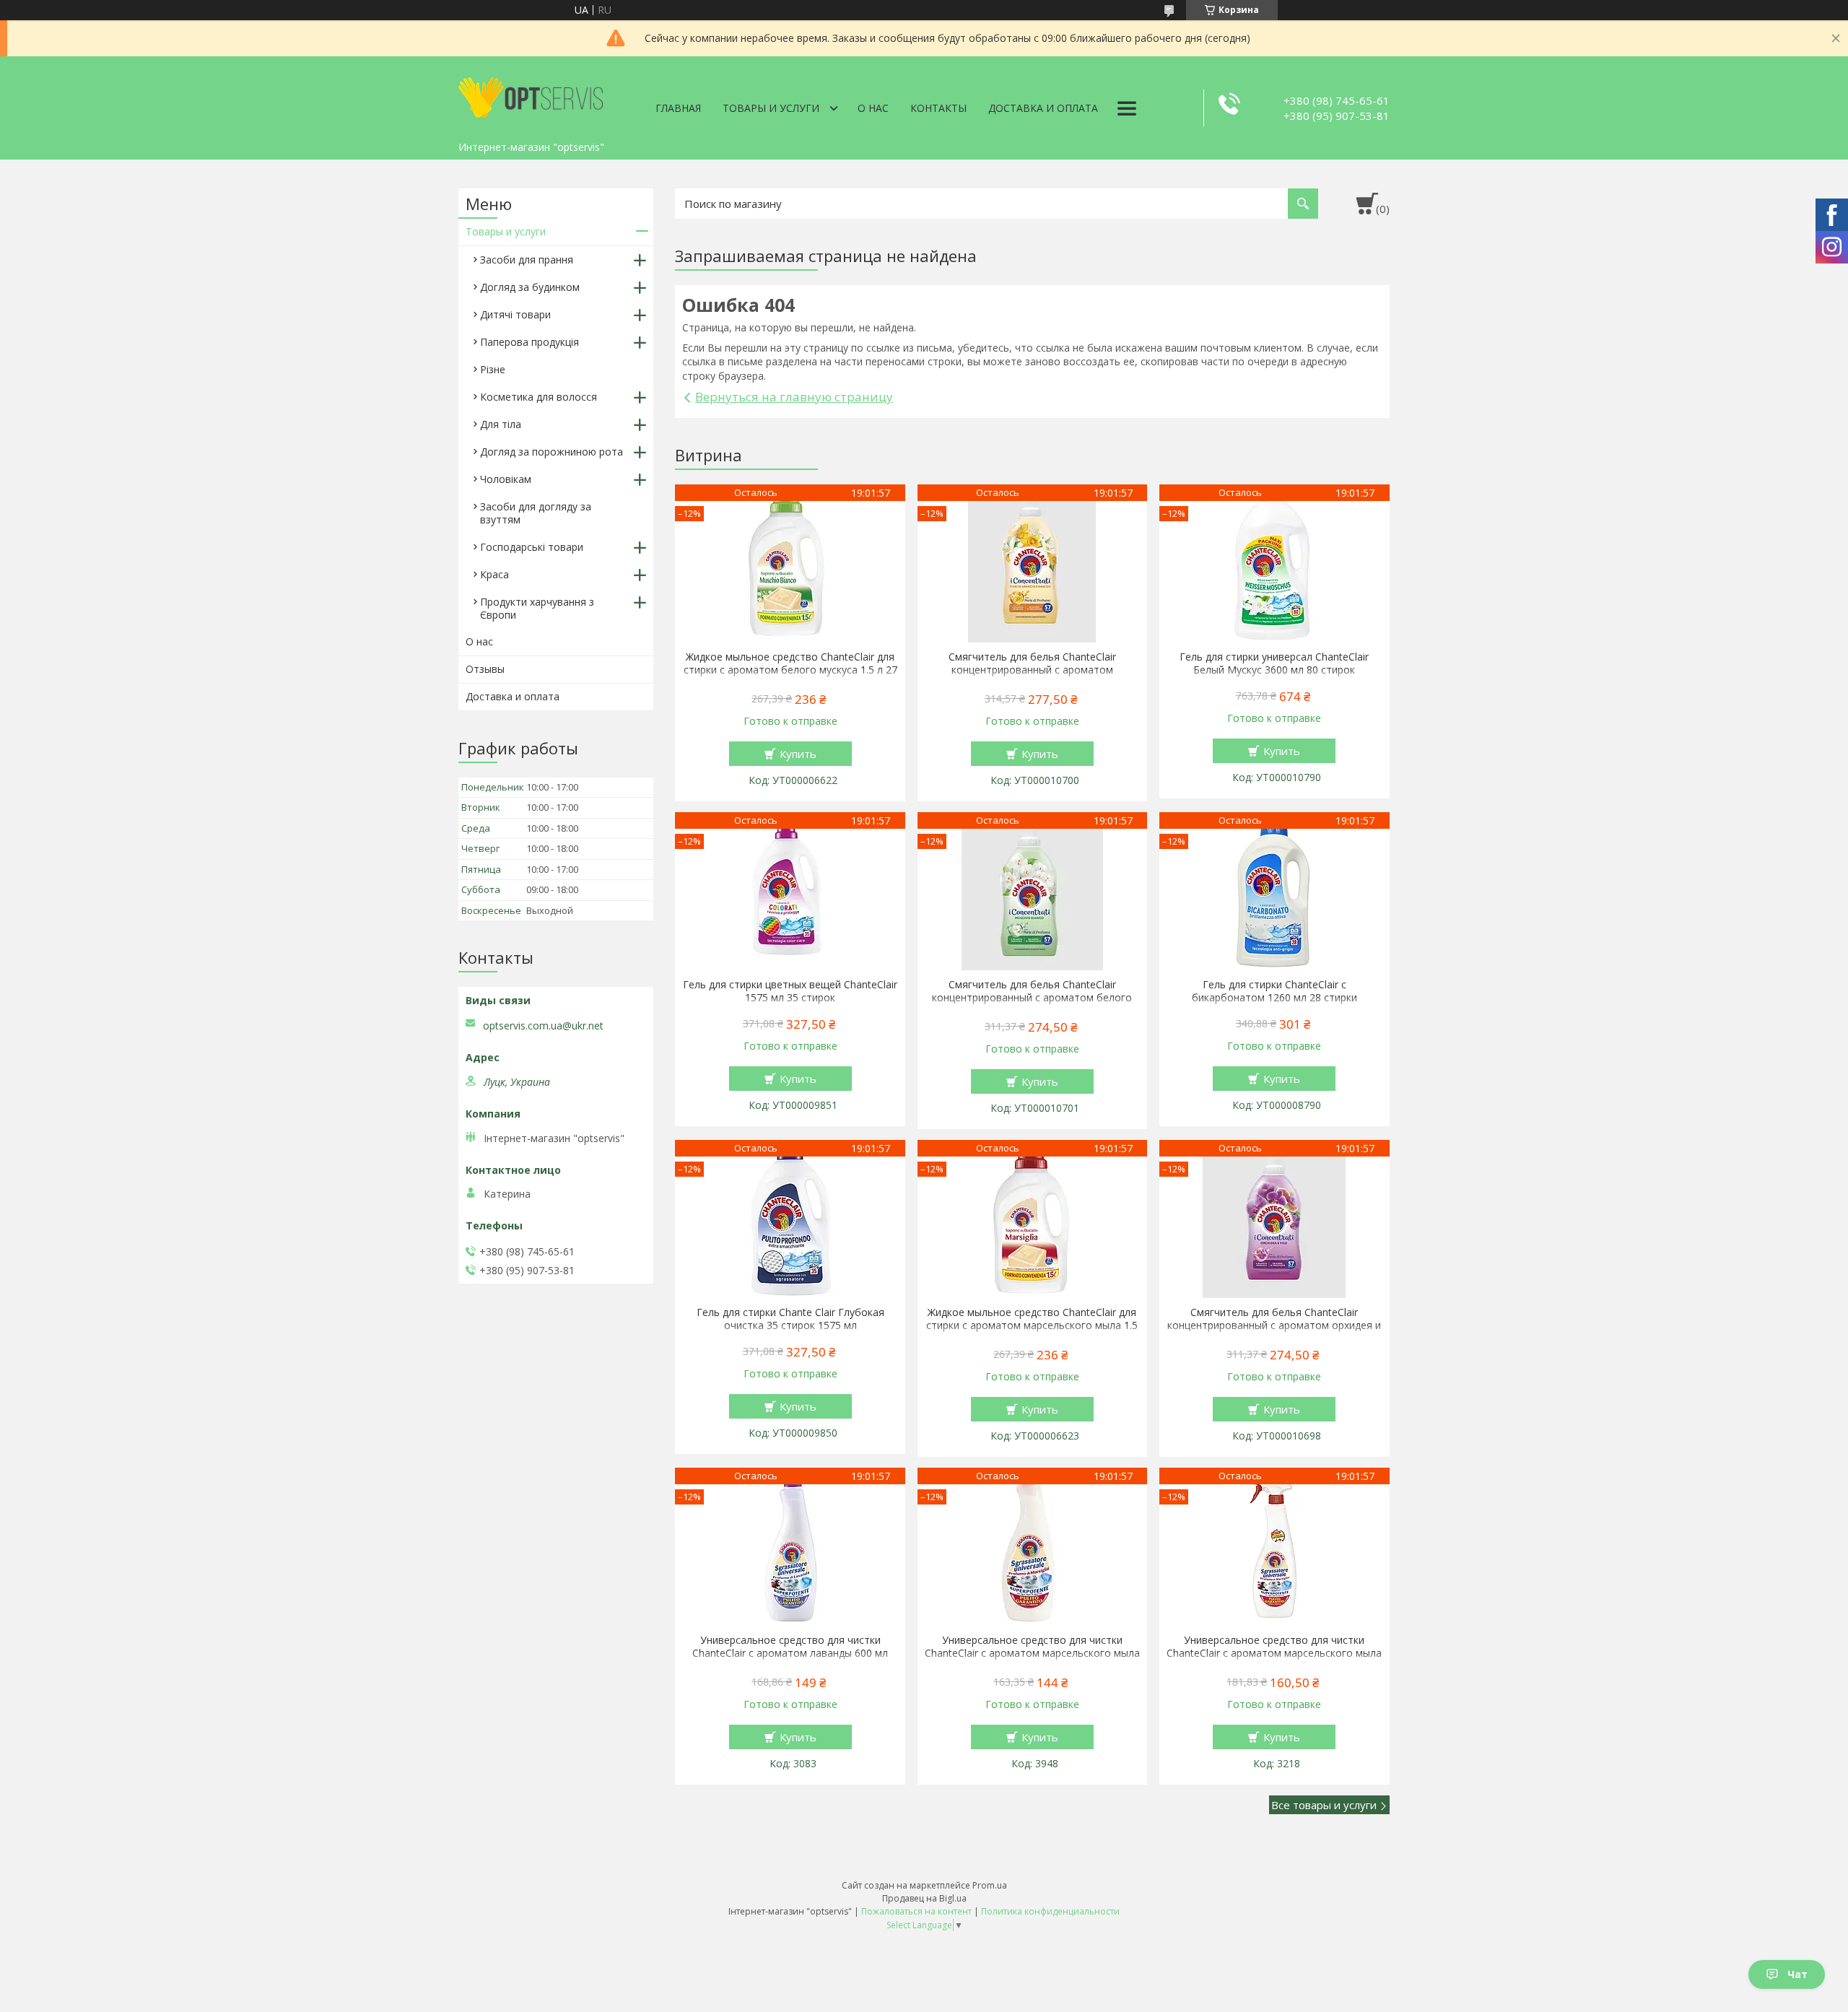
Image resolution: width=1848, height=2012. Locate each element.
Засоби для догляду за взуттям (536, 513)
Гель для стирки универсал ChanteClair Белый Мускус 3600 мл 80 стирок (1274, 663)
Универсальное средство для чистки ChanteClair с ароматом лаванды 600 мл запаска (790, 1653)
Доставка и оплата (1043, 108)
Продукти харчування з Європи (537, 608)
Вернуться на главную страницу (794, 397)
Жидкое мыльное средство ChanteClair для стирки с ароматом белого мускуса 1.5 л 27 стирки (790, 670)
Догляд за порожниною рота (552, 452)
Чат (1797, 1974)
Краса (494, 574)
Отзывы (485, 669)
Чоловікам (506, 479)
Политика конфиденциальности (1050, 1911)
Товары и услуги (771, 108)
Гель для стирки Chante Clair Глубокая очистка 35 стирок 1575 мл (790, 1319)
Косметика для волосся (539, 397)
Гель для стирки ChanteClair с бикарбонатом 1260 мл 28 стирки (1274, 991)
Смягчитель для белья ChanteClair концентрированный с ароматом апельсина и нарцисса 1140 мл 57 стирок (1032, 670)
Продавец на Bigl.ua (924, 1898)
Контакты (938, 108)
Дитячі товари (515, 314)
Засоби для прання (527, 260)
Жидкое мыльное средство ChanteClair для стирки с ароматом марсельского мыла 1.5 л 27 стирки (1032, 1325)
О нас (873, 108)
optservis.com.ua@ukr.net (543, 1026)
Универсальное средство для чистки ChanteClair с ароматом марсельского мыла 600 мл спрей (1274, 1653)
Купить (798, 754)
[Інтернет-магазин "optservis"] (531, 95)
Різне (493, 369)
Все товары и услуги (1324, 1805)
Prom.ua (990, 1885)
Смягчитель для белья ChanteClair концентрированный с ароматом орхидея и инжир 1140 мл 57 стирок (1274, 1325)
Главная (678, 108)
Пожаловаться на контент (916, 1911)
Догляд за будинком (530, 287)
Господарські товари (532, 547)
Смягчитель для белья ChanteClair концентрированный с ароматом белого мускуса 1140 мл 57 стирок (1032, 998)
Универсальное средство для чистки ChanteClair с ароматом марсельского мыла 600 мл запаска (1032, 1653)
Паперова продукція (529, 342)
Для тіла (501, 424)
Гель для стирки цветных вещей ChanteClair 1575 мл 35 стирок (790, 991)
